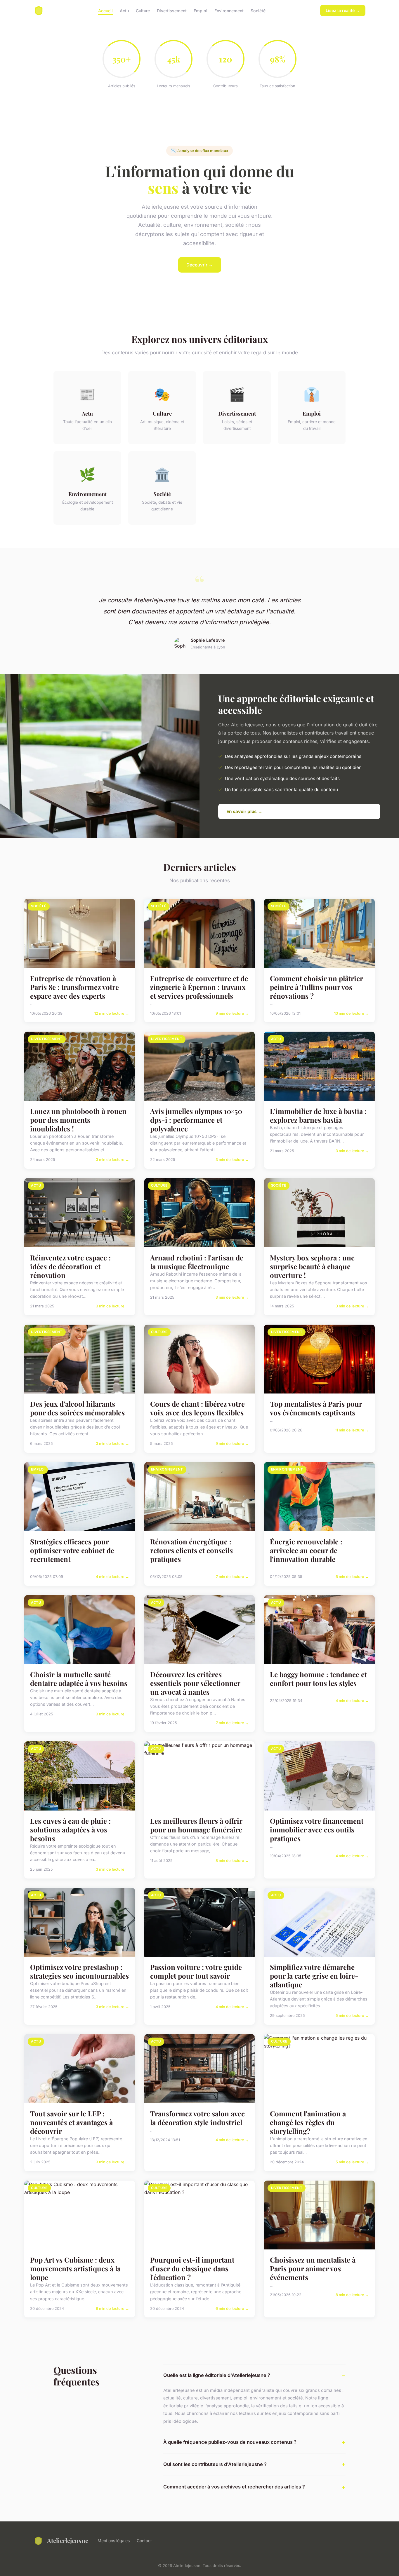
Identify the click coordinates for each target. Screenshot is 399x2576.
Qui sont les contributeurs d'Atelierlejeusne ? (215, 2464)
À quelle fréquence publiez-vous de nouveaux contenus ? (230, 2442)
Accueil (105, 10)
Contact (144, 2541)
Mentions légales (114, 2541)
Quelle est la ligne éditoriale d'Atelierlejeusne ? (217, 2375)
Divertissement (172, 10)
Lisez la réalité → (343, 10)
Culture (143, 10)
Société (258, 10)
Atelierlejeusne (68, 2540)
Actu (124, 10)
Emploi (201, 10)
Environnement (229, 10)
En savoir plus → (244, 811)
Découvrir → (200, 265)
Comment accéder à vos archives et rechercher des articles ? (234, 2487)
